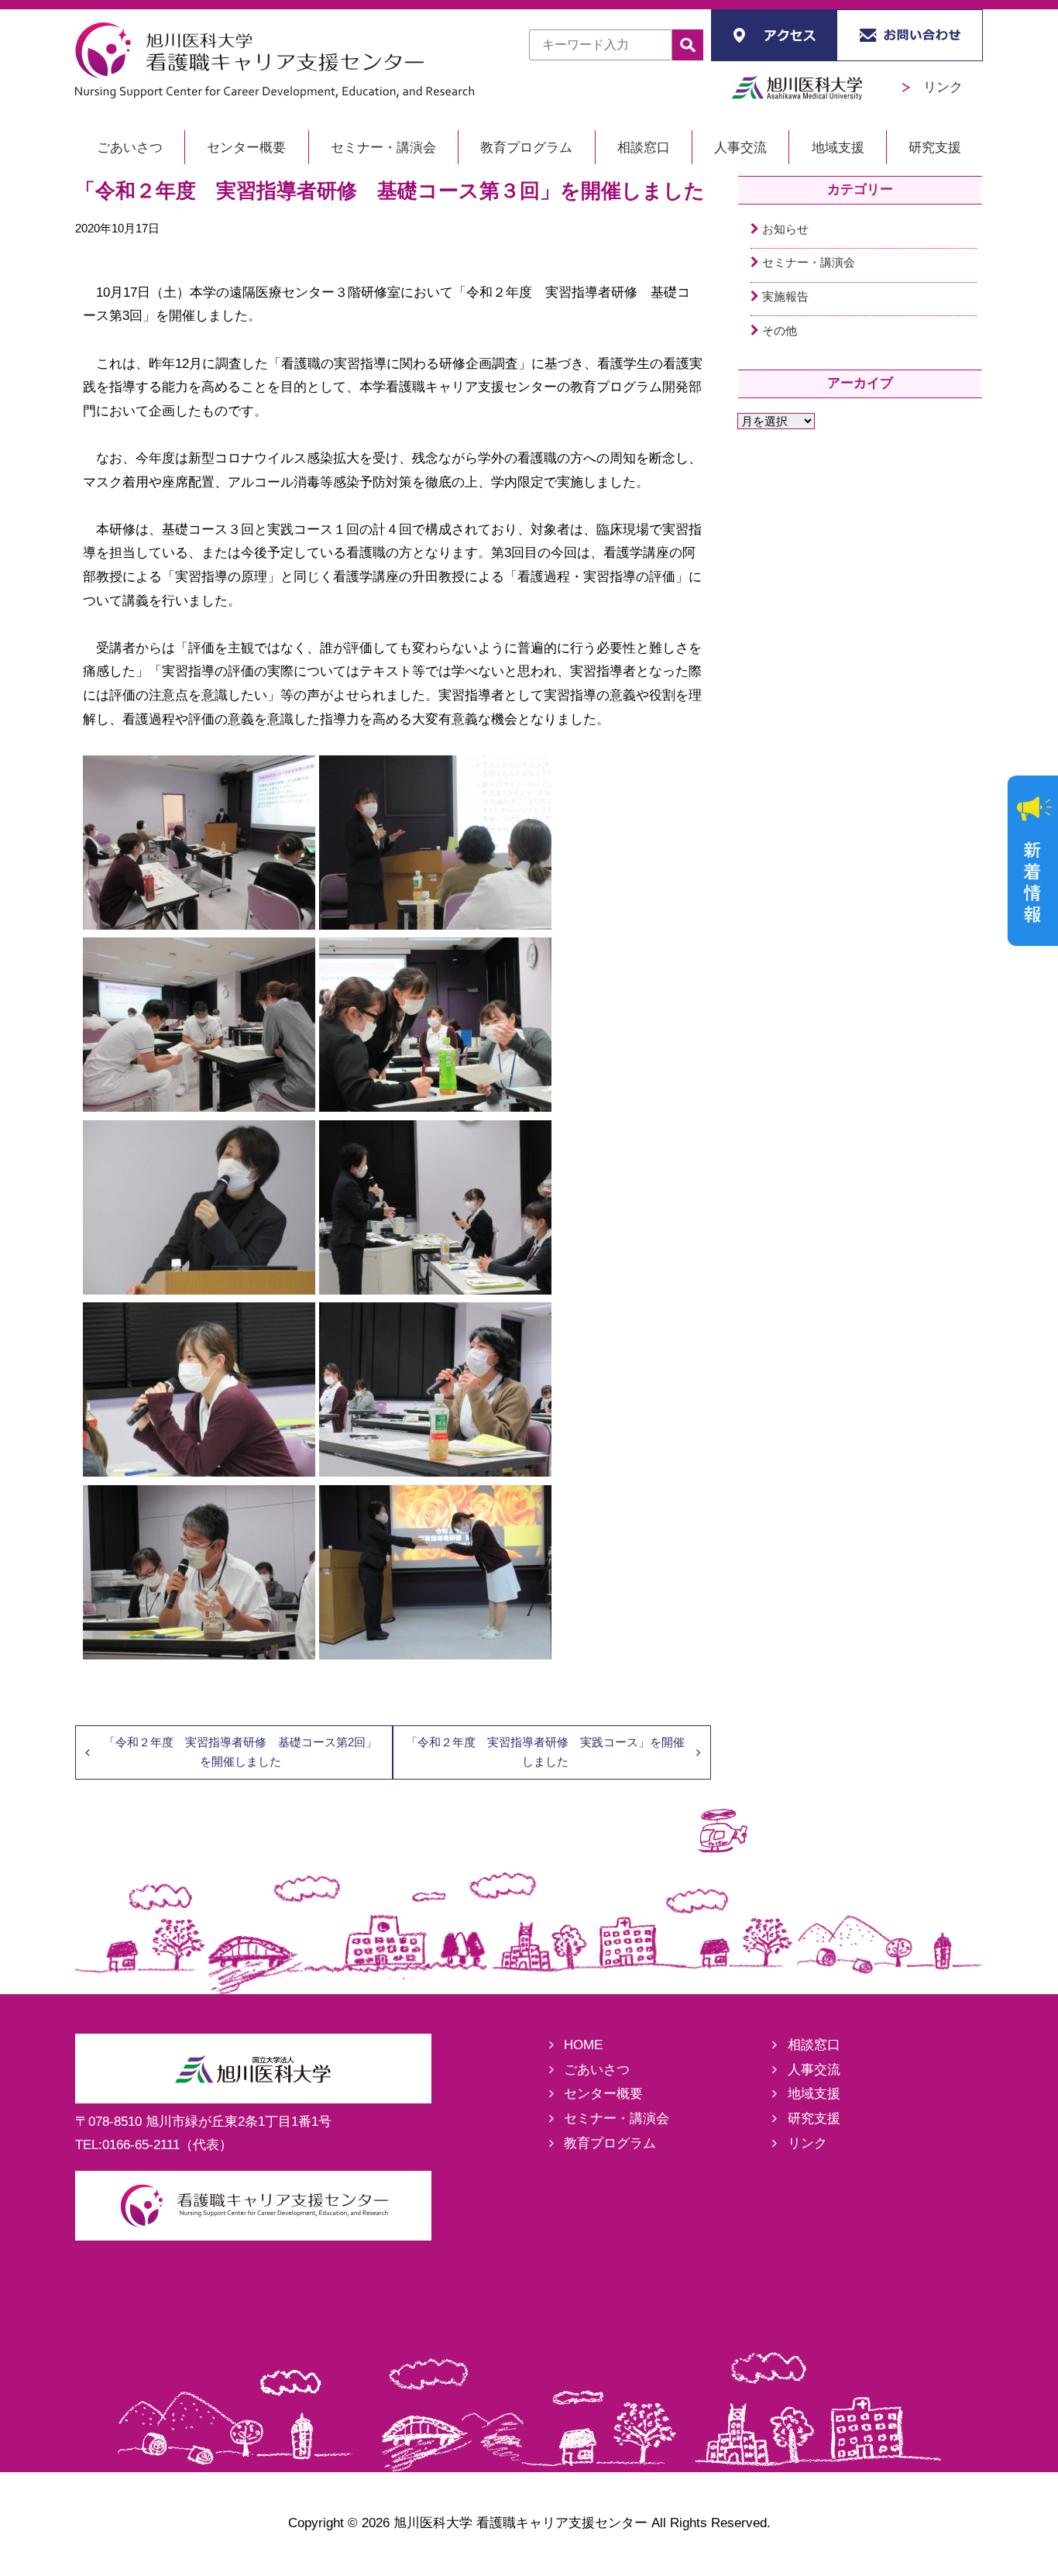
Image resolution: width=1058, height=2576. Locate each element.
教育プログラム (526, 148)
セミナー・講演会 (383, 148)
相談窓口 (644, 148)
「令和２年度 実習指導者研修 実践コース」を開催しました (545, 1751)
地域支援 (838, 148)
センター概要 (246, 148)
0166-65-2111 (141, 2145)
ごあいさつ (130, 148)
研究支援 (935, 148)
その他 (780, 330)
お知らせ (785, 229)
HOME (583, 2045)
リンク (936, 87)
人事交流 (740, 148)
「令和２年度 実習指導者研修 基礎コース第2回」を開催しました (240, 1751)
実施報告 (785, 296)
